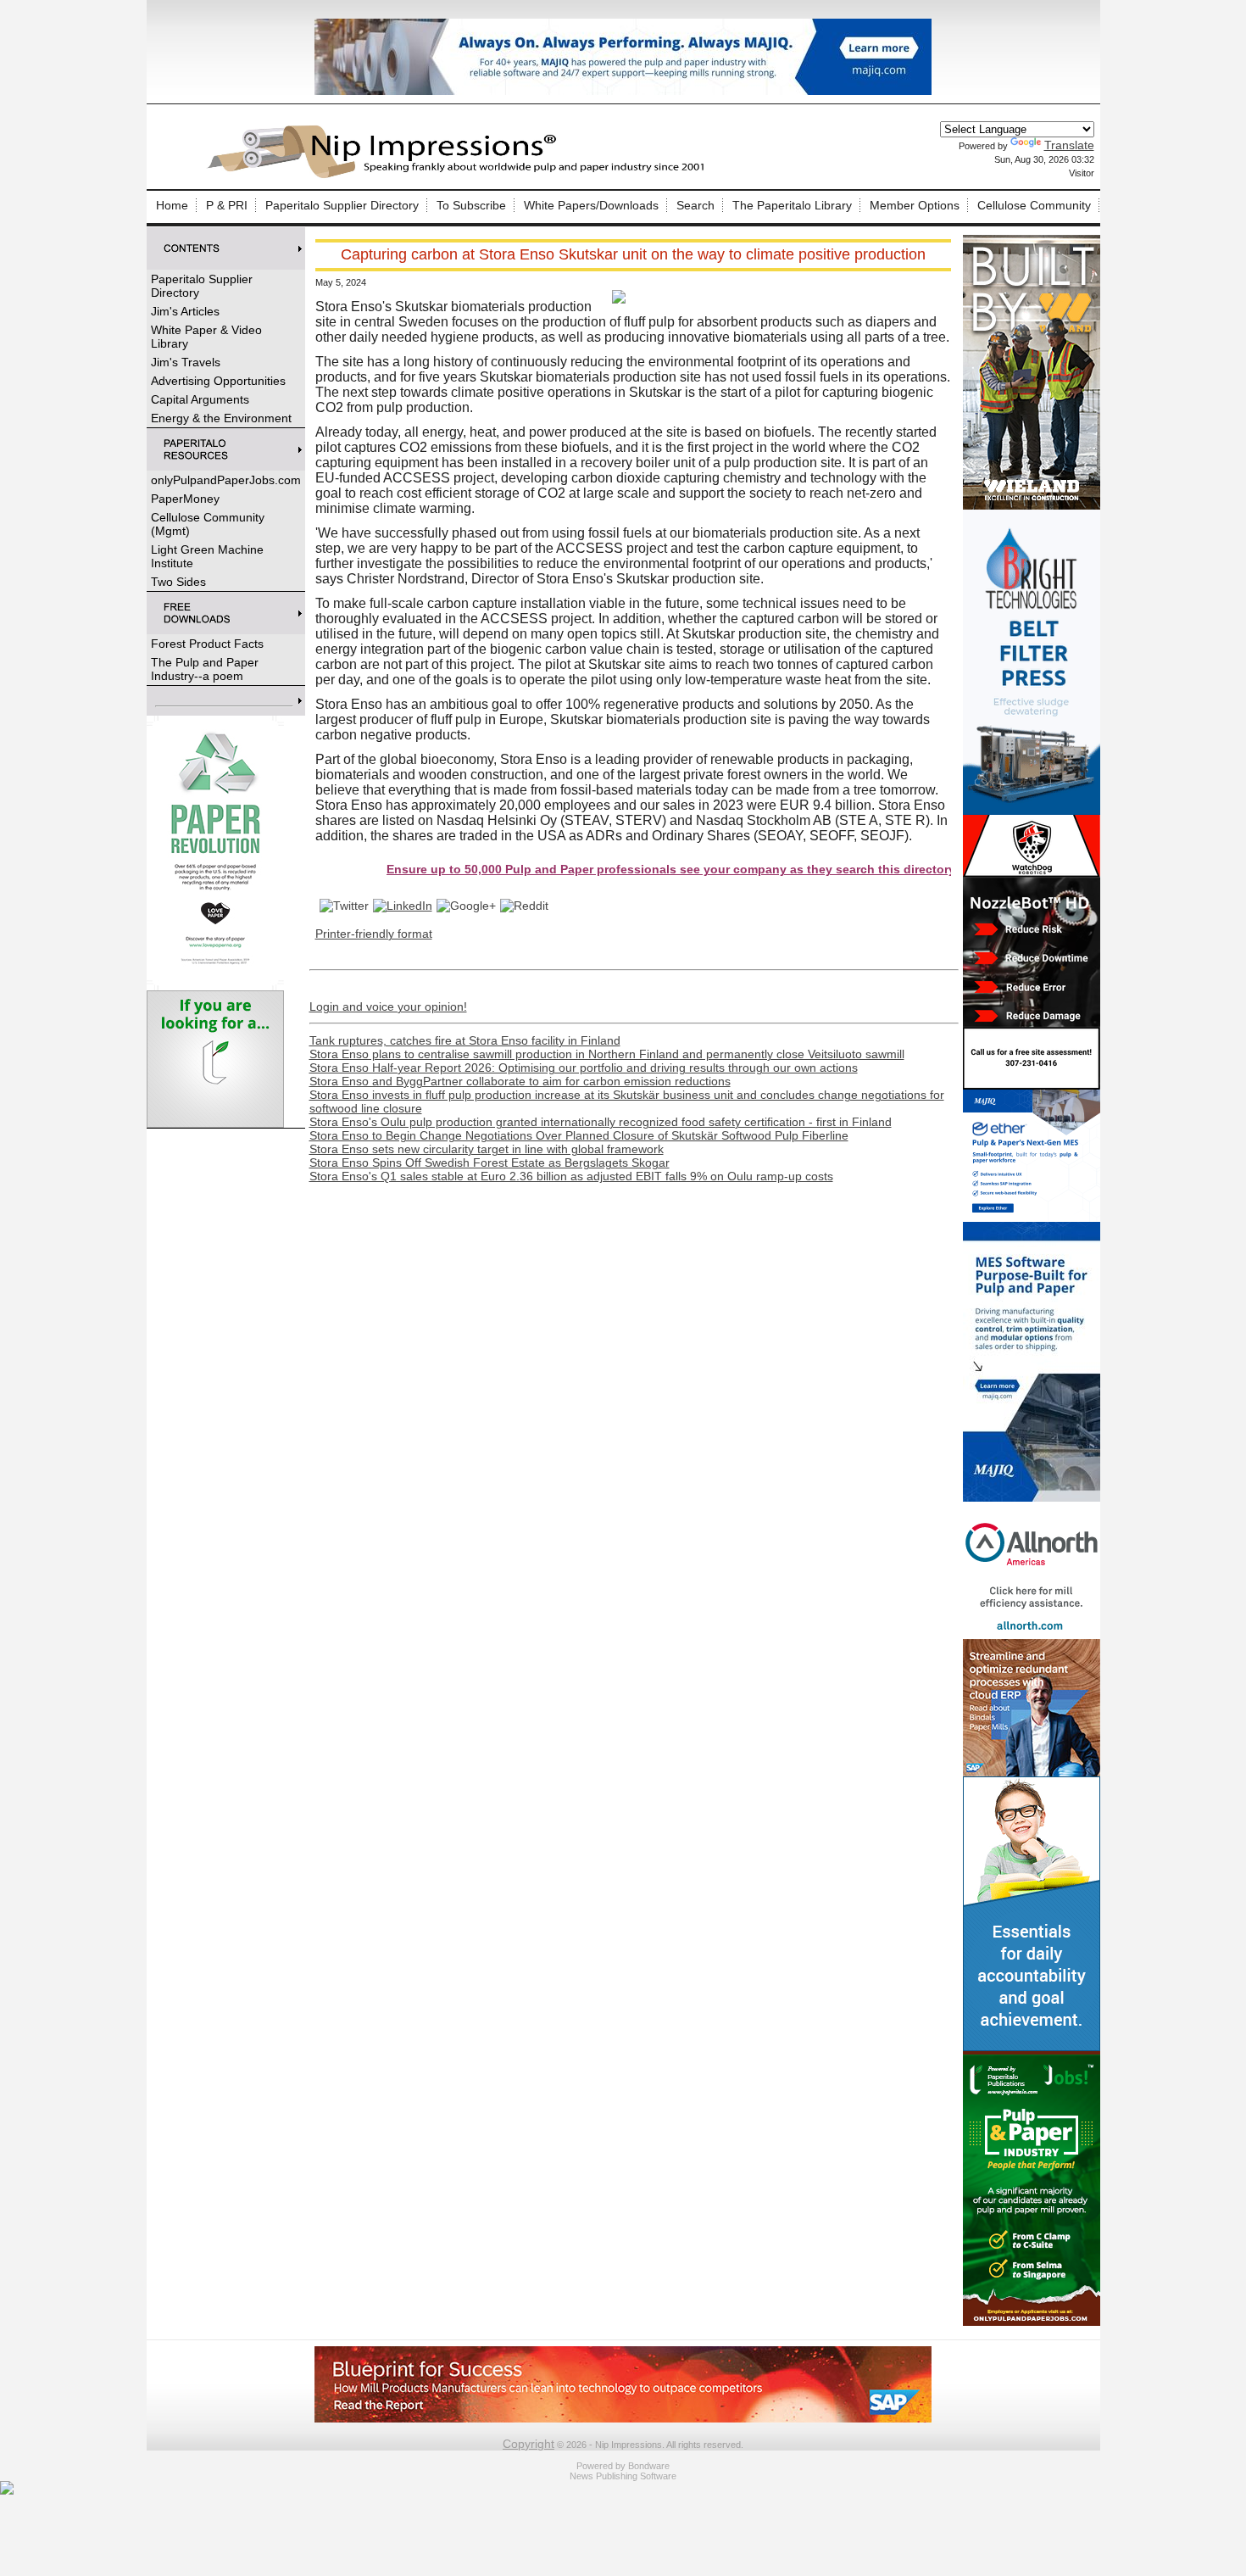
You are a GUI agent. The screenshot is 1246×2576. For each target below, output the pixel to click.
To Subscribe (471, 205)
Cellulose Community (1034, 205)
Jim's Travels (186, 362)
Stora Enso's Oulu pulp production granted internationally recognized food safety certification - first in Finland (601, 1122)
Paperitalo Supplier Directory (342, 205)
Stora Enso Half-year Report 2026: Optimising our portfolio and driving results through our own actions (584, 1068)
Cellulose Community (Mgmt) (208, 524)
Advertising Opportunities (218, 381)
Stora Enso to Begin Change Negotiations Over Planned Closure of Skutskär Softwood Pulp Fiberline (579, 1135)
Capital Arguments (200, 399)
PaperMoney (185, 499)
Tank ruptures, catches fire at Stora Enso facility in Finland (465, 1040)
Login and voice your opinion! (388, 1006)
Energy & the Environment (221, 418)
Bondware (649, 2466)
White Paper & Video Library (206, 337)
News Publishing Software (623, 2476)
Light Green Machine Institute (207, 556)
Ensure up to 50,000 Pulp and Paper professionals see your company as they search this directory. (614, 869)
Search (695, 205)
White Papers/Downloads (591, 205)
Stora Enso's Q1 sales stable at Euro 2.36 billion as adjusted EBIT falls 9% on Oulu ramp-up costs (571, 1176)
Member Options (915, 205)
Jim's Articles (185, 311)
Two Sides (178, 582)
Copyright (528, 2444)
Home (172, 205)
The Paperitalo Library (792, 205)
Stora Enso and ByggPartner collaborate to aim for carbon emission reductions (520, 1081)
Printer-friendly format (374, 934)
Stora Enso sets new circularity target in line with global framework (487, 1149)
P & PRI (227, 205)
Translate (1069, 145)
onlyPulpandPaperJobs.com (226, 480)
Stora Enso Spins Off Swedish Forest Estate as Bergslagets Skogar (489, 1163)
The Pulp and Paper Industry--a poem (205, 669)
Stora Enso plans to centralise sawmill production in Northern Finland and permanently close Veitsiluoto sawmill (607, 1054)
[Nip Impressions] (460, 176)
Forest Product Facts (207, 644)
